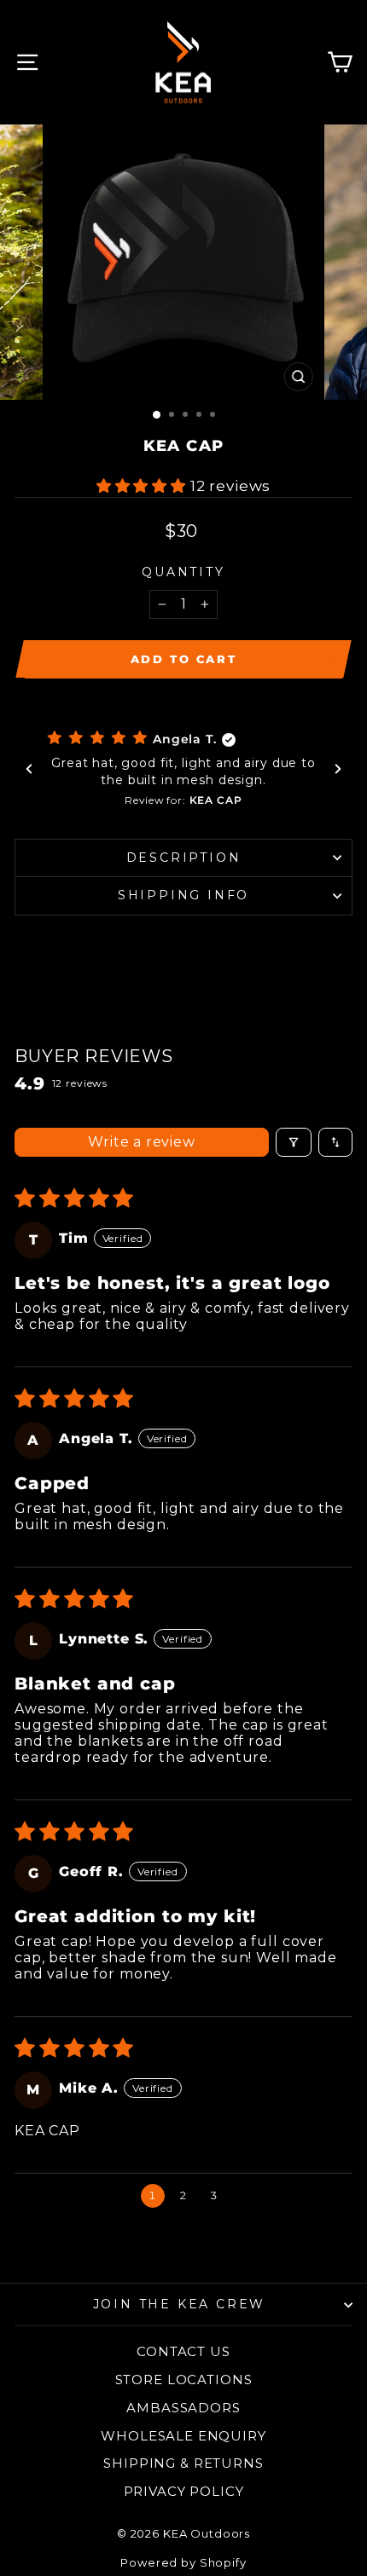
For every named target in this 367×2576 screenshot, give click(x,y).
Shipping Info (183, 895)
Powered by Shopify (183, 2562)
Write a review (141, 1142)
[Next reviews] (338, 769)
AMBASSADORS (183, 2408)
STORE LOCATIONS (184, 2380)
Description (184, 858)
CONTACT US (183, 2351)
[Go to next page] (247, 2196)
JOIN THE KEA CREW (180, 2304)
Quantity (183, 572)
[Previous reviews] (29, 769)
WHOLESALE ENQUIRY (183, 2436)
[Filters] (294, 1142)
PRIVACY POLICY (184, 2491)
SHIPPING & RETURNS (183, 2463)
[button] (143, 486)
